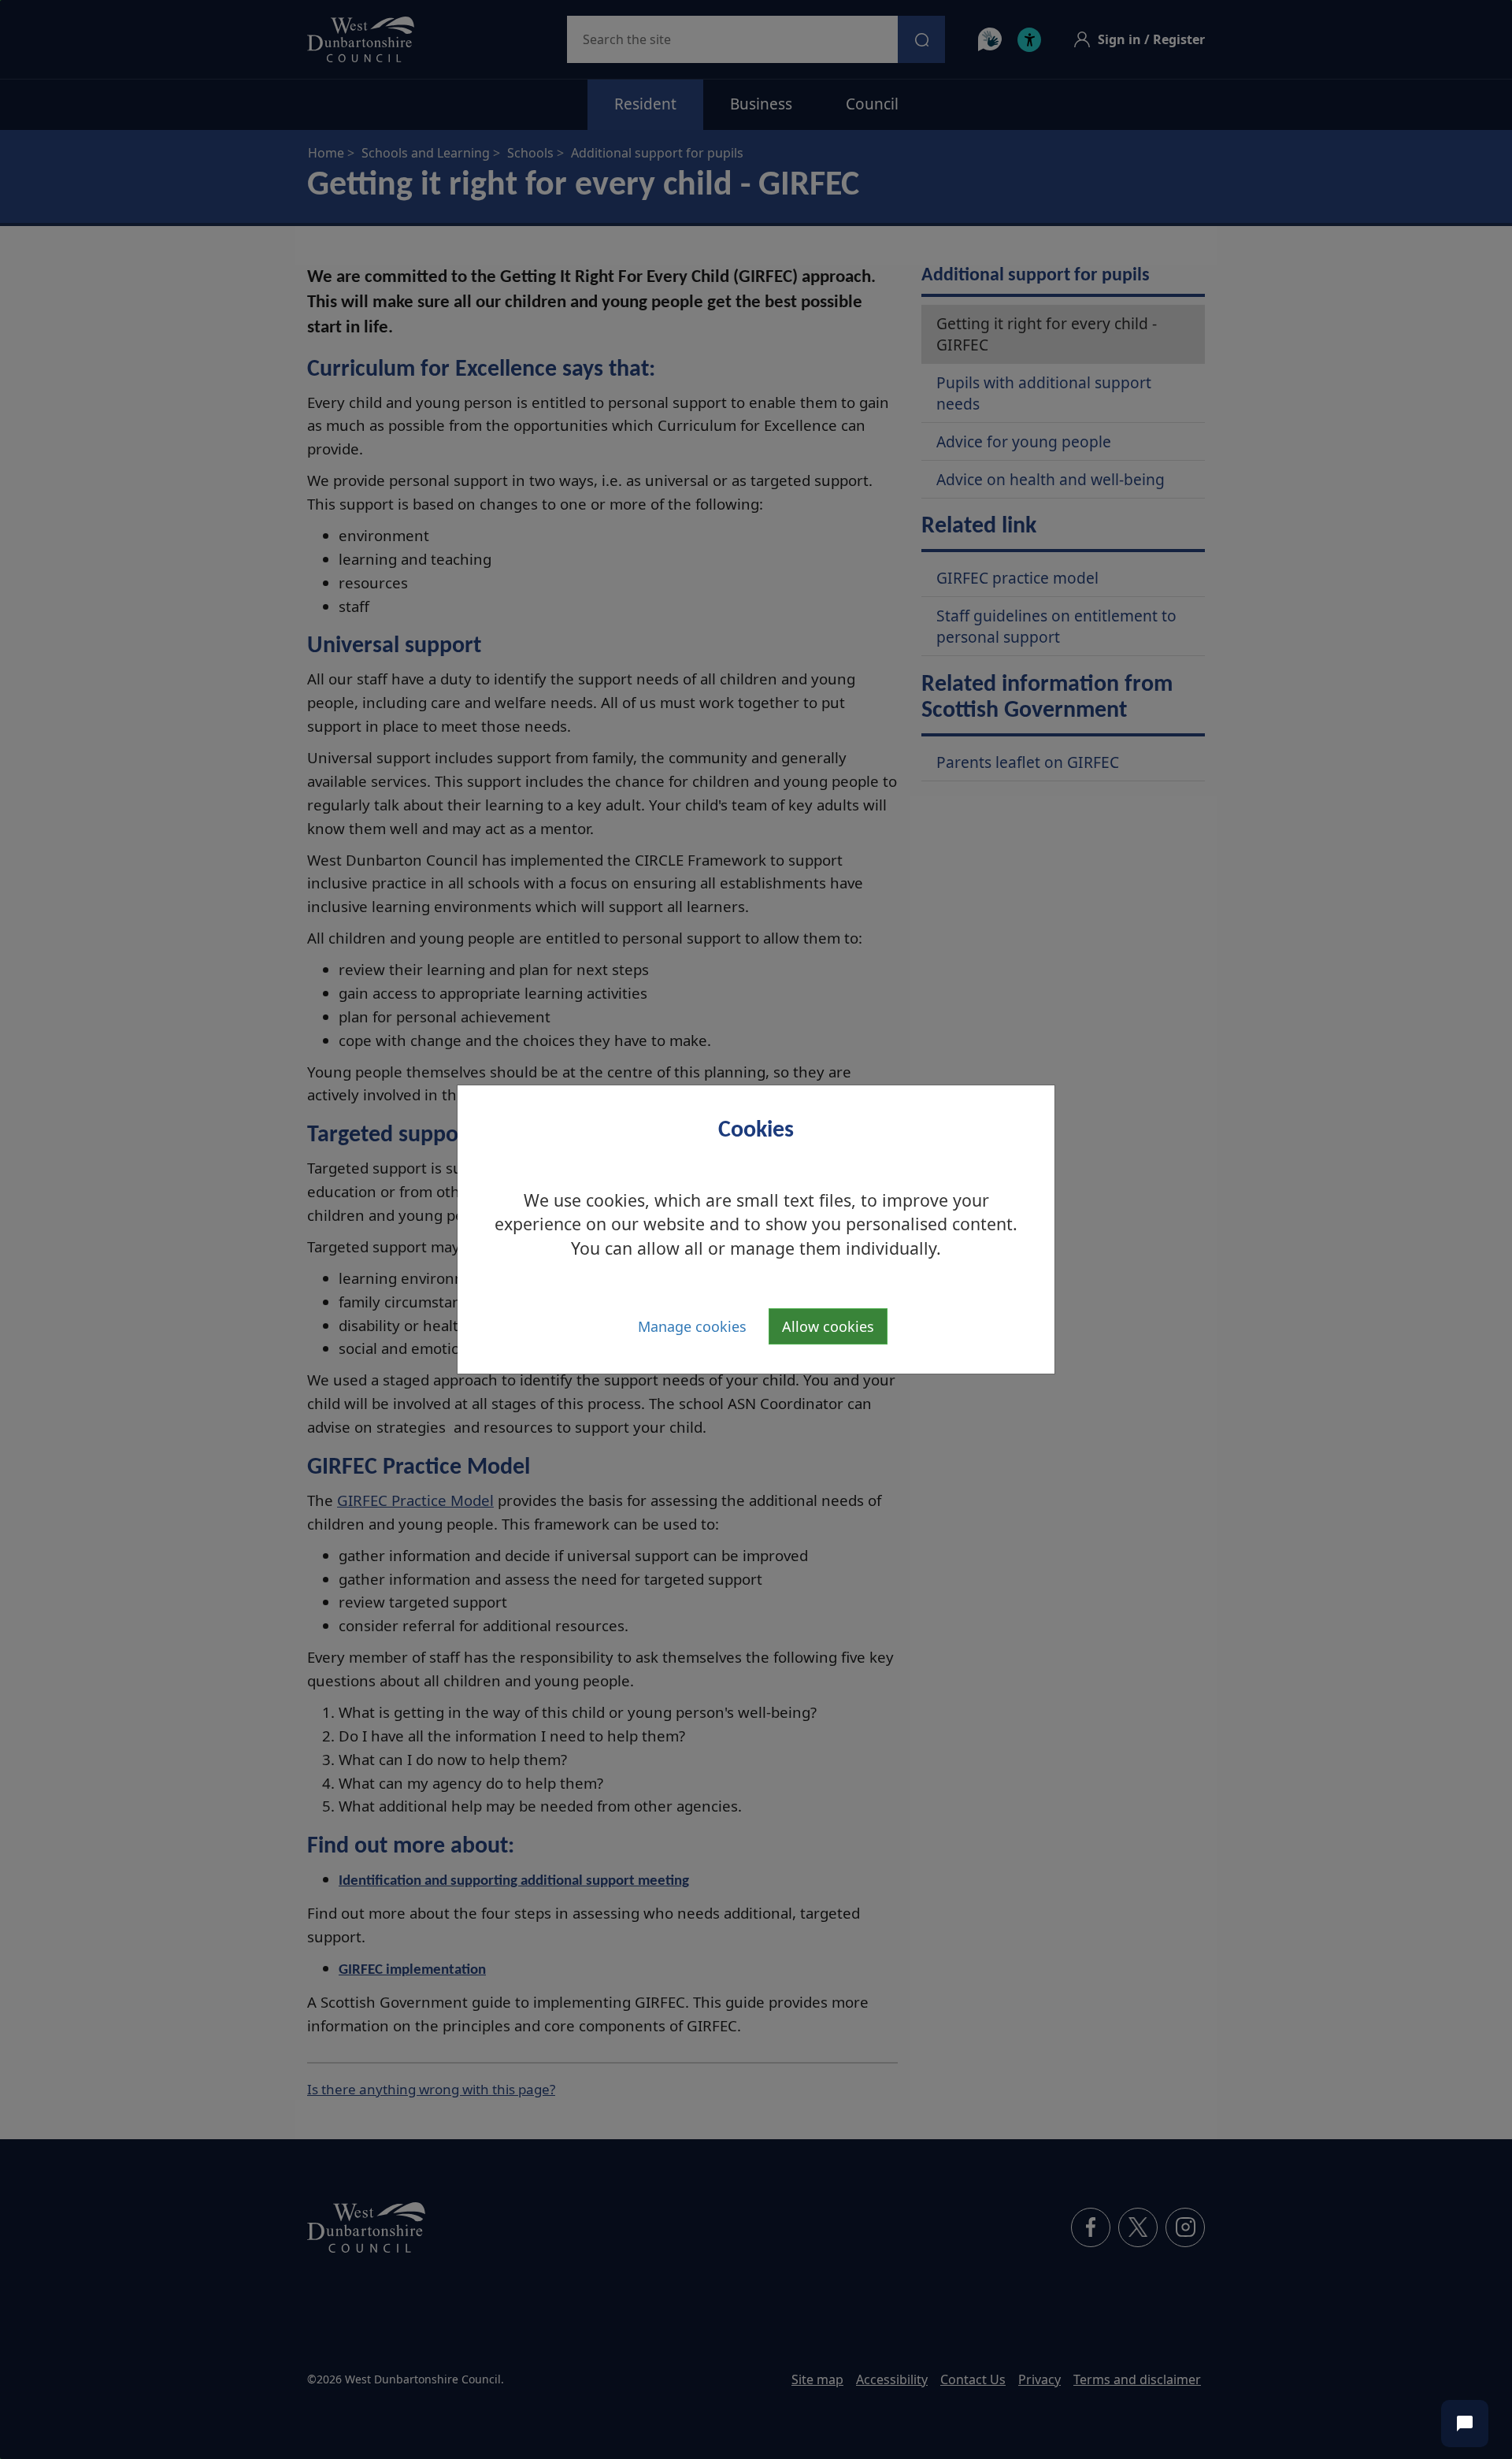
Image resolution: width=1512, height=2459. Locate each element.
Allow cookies (828, 1326)
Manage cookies (692, 1326)
